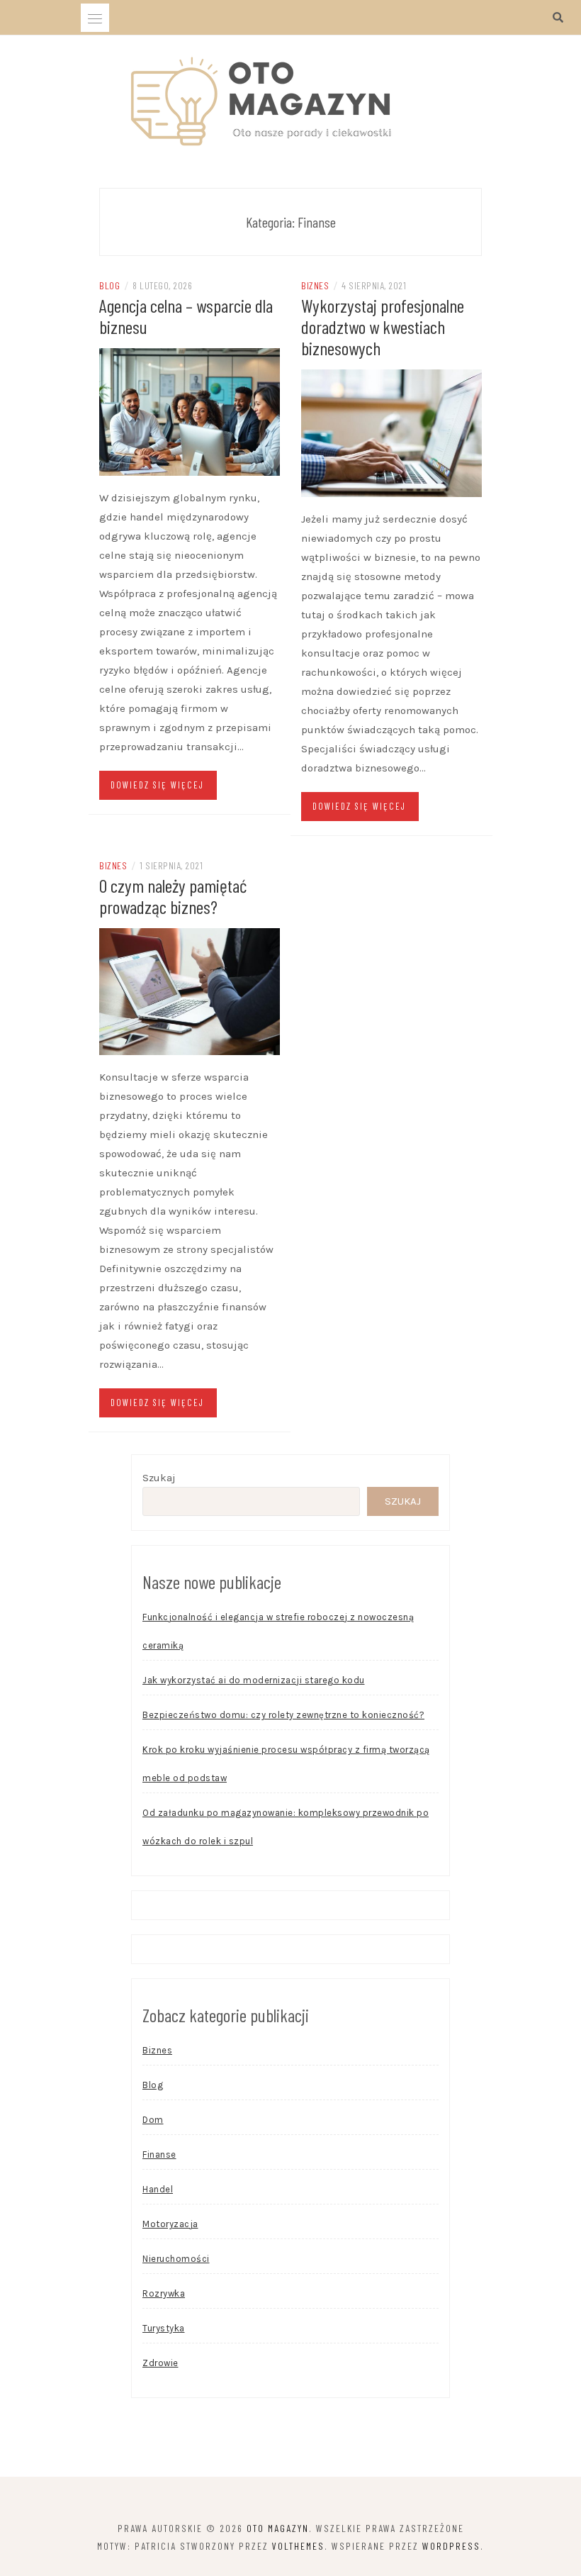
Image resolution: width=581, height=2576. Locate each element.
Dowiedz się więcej (157, 785)
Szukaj (159, 1478)
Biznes (315, 285)
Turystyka (164, 2328)
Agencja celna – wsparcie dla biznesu (186, 316)
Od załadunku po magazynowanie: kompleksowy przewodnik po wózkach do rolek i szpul (286, 1827)
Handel (158, 2189)
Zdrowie (160, 2363)
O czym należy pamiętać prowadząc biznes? (173, 896)
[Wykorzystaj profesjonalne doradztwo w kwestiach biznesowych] (391, 432)
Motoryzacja (170, 2224)
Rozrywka (164, 2293)
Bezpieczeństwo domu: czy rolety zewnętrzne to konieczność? (283, 1715)
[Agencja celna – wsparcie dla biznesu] (190, 411)
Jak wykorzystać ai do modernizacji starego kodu (254, 1680)
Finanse (159, 2154)
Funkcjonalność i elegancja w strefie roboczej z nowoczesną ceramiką (278, 1631)
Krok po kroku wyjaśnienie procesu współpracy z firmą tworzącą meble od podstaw (286, 1764)
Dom (153, 2120)
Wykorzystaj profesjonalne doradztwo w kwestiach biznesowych (383, 327)
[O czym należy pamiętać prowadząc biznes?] (190, 991)
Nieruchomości (176, 2259)
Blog (109, 285)
